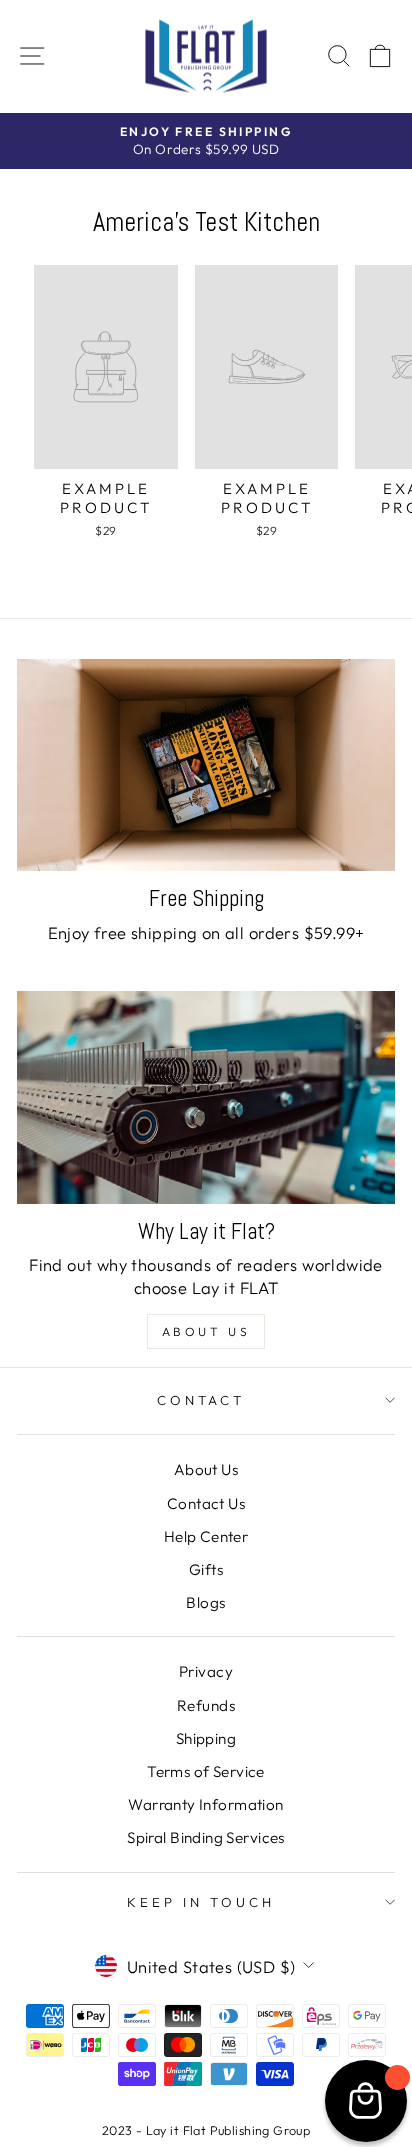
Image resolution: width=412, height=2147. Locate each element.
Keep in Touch (201, 1902)
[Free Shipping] (206, 765)
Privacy (206, 1671)
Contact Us (206, 1503)
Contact (201, 1400)
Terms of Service (206, 1771)
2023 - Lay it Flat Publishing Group (206, 2130)
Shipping (206, 1738)
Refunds (206, 1705)
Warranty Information (205, 1804)
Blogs (205, 1602)
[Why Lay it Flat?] (206, 1097)
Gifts (206, 1569)
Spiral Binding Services (206, 1837)
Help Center (206, 1536)
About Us (206, 1331)
